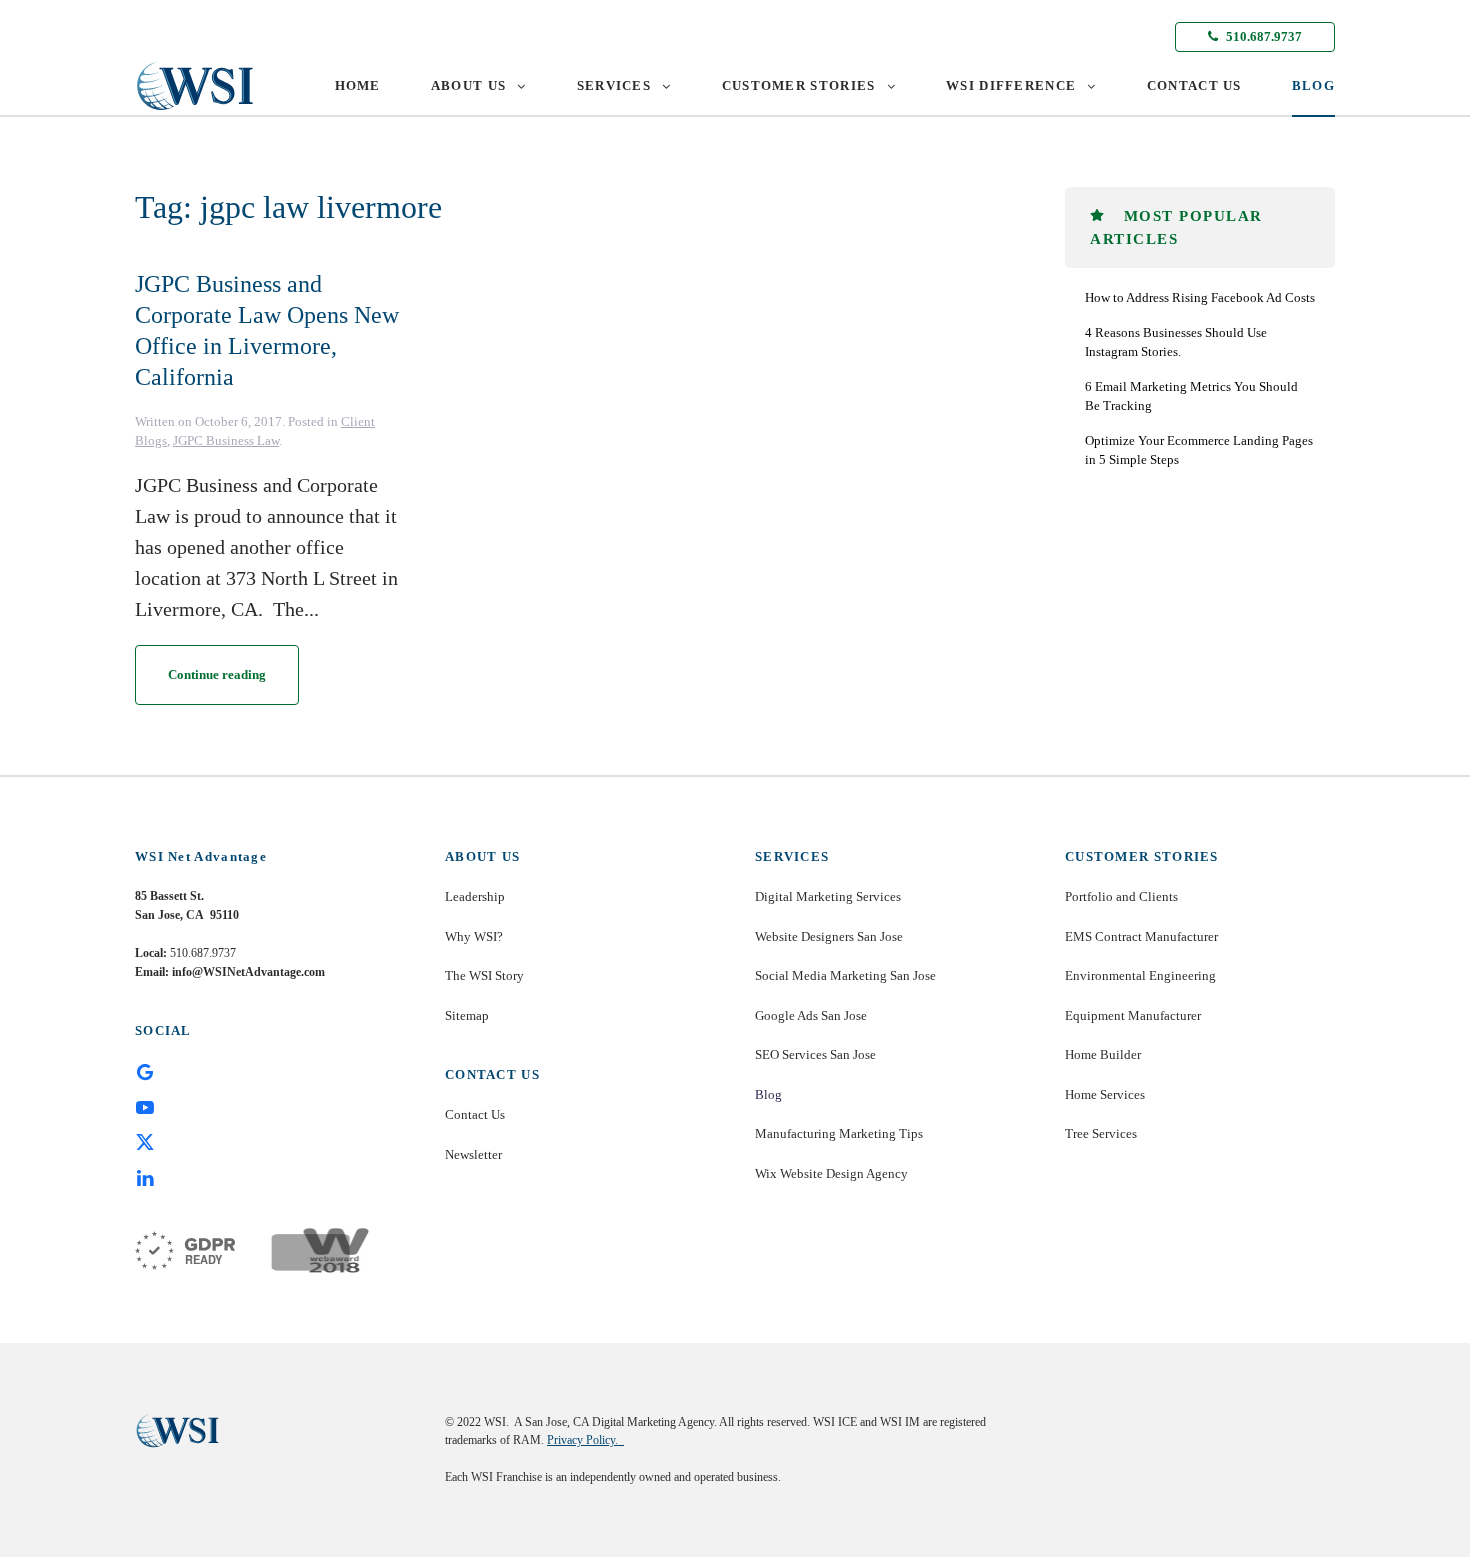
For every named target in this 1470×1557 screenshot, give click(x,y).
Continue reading (217, 674)
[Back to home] (195, 86)
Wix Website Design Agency (831, 1173)
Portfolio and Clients (1121, 896)
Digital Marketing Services (828, 896)
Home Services (1105, 1094)
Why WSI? (474, 936)
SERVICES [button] (614, 85)
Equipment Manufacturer (1133, 1015)
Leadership (475, 896)
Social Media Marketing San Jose (845, 975)
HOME (358, 85)
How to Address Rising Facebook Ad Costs (1200, 297)
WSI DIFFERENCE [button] (1011, 85)
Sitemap (467, 1015)
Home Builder (1103, 1054)
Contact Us (475, 1114)
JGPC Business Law (226, 440)
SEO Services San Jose (815, 1054)
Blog (768, 1094)
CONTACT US (1194, 85)
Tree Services (1101, 1133)
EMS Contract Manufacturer (1141, 936)
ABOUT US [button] (468, 85)
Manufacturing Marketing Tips (839, 1133)
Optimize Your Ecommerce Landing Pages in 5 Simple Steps (1199, 450)
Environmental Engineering (1140, 975)
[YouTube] (145, 1106)
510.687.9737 (1262, 36)
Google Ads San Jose (811, 1015)
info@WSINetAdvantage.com (248, 972)
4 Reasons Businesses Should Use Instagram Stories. (1176, 342)
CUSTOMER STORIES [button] (799, 85)
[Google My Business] (145, 1071)
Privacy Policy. (585, 1440)
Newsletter (473, 1154)
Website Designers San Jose (829, 936)
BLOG (1313, 85)
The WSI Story (484, 975)
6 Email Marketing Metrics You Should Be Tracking (1191, 396)
